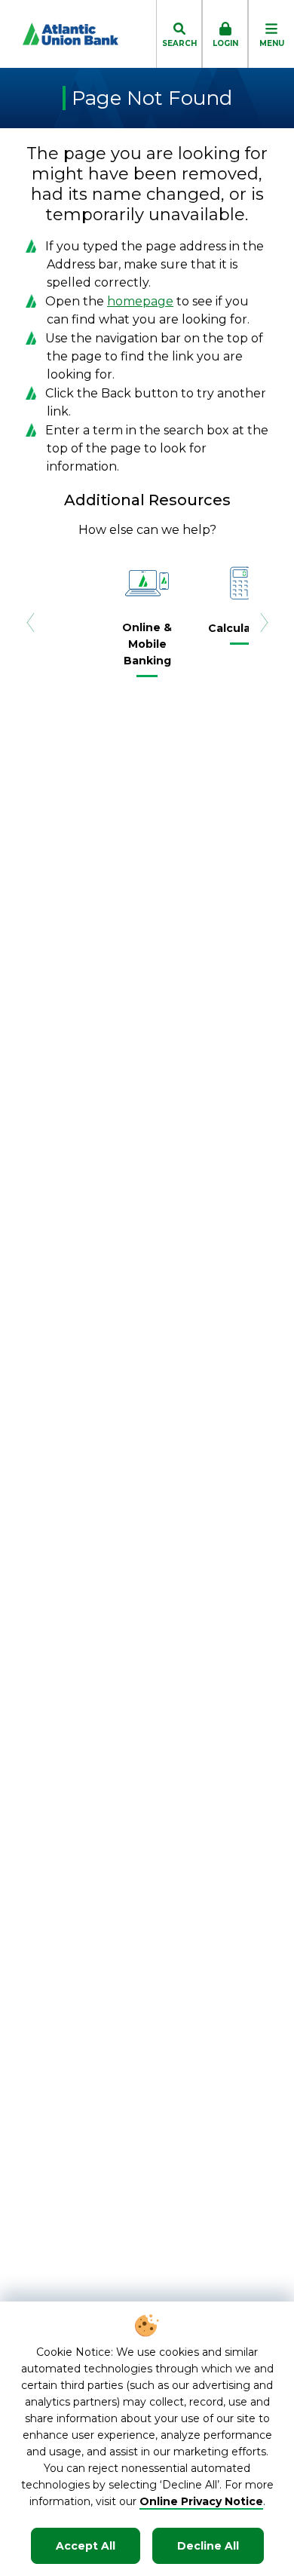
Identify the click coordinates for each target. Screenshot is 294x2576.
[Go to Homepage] (59, 34)
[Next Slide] (264, 622)
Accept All (86, 2546)
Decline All (208, 2546)
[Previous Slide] (30, 622)
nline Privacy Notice (206, 2501)
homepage (140, 301)
